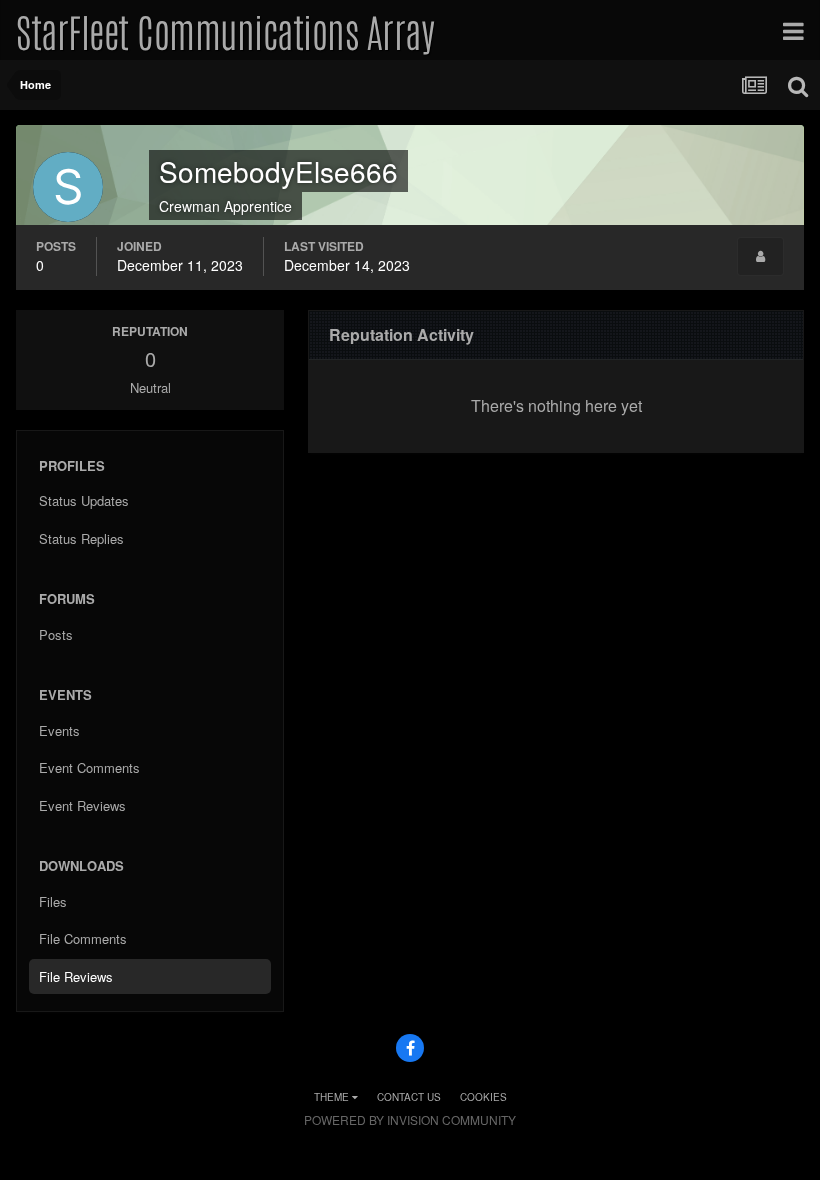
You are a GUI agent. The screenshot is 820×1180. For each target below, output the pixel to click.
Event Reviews (82, 805)
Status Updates (84, 500)
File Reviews (76, 976)
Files (53, 901)
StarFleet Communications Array (225, 30)
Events (59, 730)
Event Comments (89, 767)
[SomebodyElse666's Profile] (760, 256)
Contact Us (409, 1097)
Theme (333, 1097)
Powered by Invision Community (410, 1119)
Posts (56, 634)
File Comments (83, 938)
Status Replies (81, 538)
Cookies (483, 1097)
